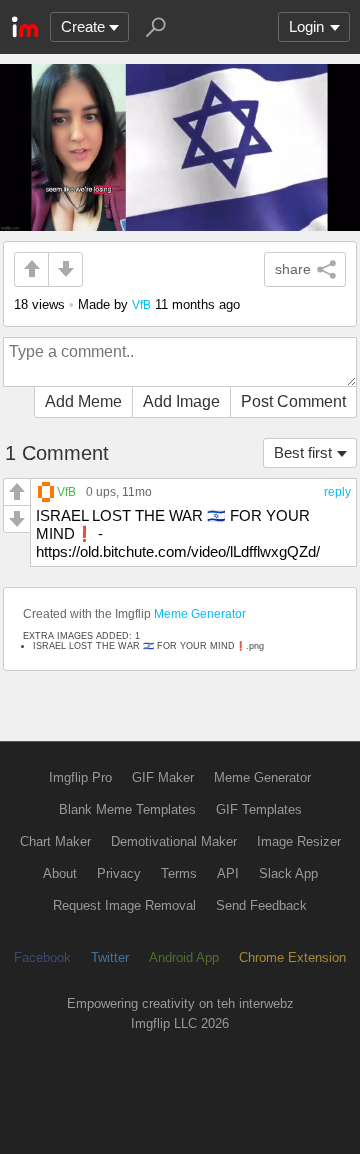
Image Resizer (299, 841)
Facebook (42, 957)
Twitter (110, 957)
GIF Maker (163, 777)
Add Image (181, 401)
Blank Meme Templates (127, 809)
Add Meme (83, 401)
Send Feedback (261, 905)
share (293, 269)
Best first (303, 452)
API (228, 873)
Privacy (119, 873)
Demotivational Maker (174, 841)
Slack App (288, 873)
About (60, 873)
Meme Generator (200, 614)
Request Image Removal (124, 905)
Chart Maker (55, 841)
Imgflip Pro (80, 777)
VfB (141, 304)
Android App (184, 957)
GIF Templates (259, 809)
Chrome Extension (292, 957)
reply (337, 492)
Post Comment (293, 401)
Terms (179, 873)
